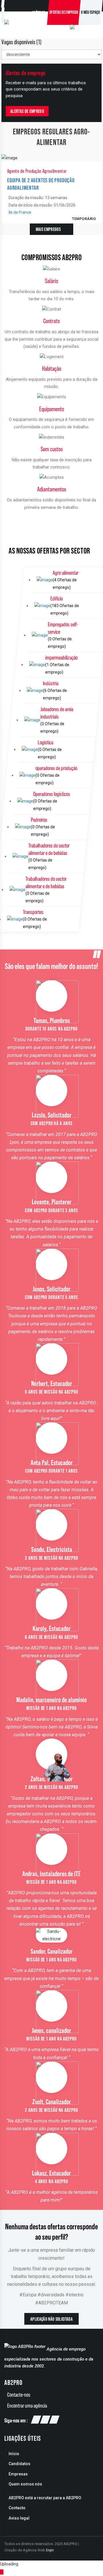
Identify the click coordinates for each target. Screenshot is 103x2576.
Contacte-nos (19, 2395)
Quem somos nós (25, 2484)
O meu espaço (91, 12)
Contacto (17, 2508)
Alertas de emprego (27, 111)
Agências (39, 12)
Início (14, 2454)
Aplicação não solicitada (51, 2319)
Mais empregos (48, 229)
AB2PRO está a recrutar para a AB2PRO (45, 2498)
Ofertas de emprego (64, 12)
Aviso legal (19, 2518)
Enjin (50, 2550)
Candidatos (19, 2464)
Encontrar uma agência (27, 2406)
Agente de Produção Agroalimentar (37, 171)
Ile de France (20, 212)
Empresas (18, 2474)
